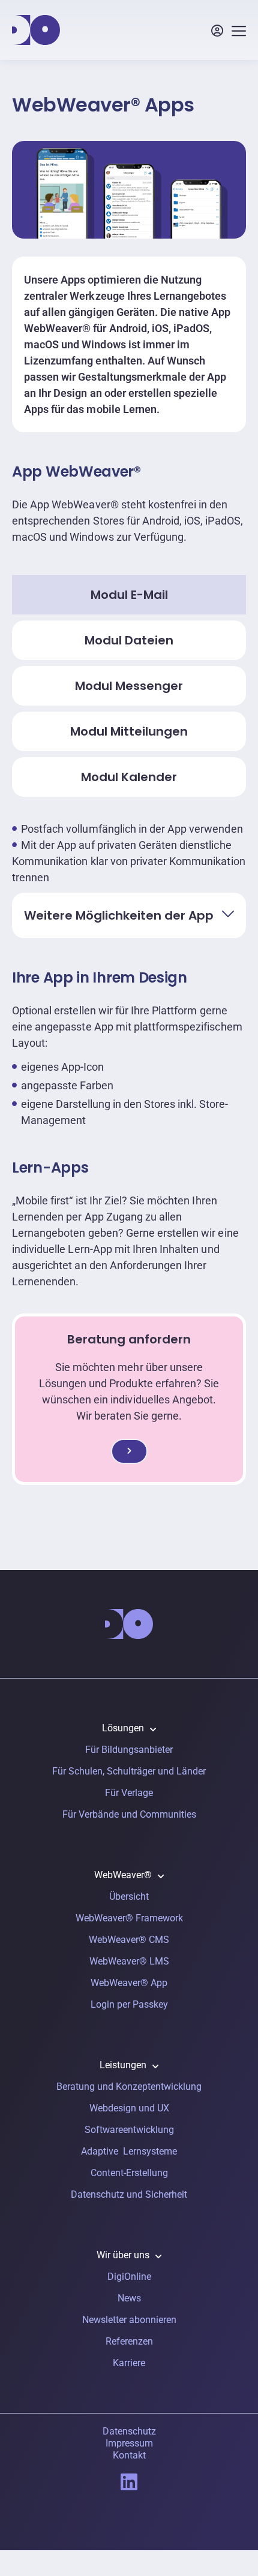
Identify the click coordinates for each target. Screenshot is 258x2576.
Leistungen (123, 2065)
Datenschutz (129, 2431)
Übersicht (129, 1896)
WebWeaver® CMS (129, 1940)
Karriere (129, 2363)
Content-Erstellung (129, 2173)
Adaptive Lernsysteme (129, 2151)
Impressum (129, 2443)
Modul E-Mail (129, 595)
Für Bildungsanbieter (129, 1750)
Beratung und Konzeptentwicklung (129, 2087)
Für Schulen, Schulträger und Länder (129, 1771)
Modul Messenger (129, 686)
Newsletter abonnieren (129, 2320)
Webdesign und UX (129, 2108)
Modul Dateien (129, 640)
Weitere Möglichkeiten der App (119, 915)
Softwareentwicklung (129, 2130)
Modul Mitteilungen (129, 731)
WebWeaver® (123, 1875)
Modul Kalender (129, 777)
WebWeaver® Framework (129, 1918)
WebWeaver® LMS (129, 1961)
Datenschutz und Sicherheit (129, 2194)
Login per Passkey (129, 2004)
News (129, 2298)
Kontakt (129, 2455)
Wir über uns (123, 2255)
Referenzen (129, 2341)
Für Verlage (129, 1793)
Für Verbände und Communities (129, 1814)
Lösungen (123, 1728)
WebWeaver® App (129, 1983)
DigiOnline (129, 2277)
